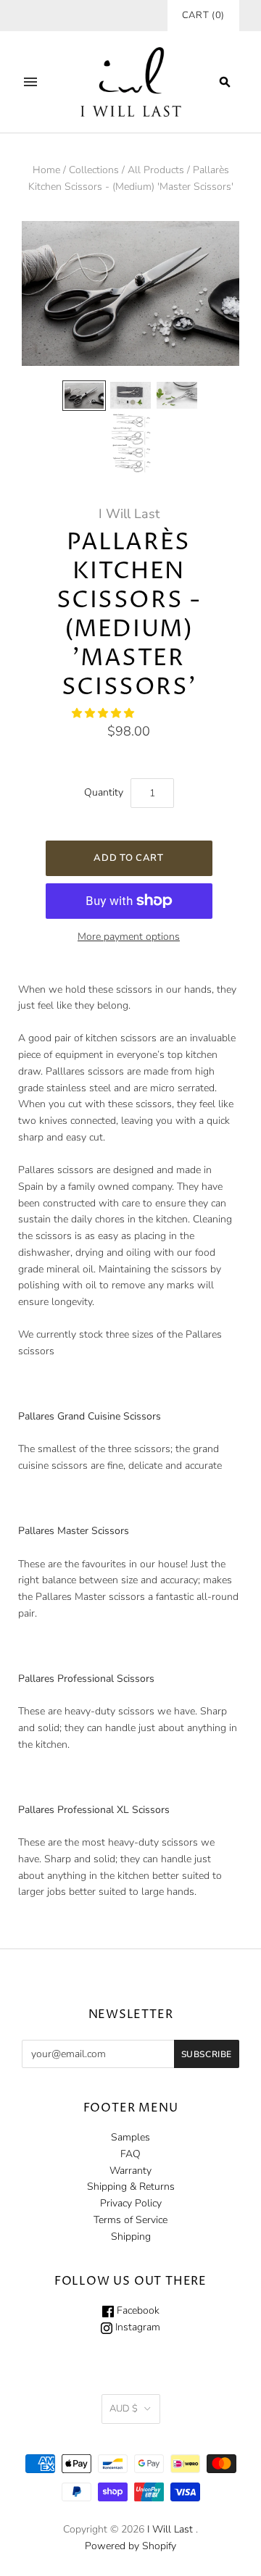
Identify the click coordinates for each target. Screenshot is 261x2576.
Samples (130, 2137)
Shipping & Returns (131, 2187)
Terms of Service (130, 2220)
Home (46, 170)
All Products (156, 170)
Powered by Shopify (130, 2546)
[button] (104, 713)
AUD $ (124, 2409)
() (203, 15)
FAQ (130, 2154)
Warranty (130, 2171)
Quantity (104, 792)
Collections (94, 170)
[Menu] (30, 82)
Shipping (131, 2237)
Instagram (136, 2327)
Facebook (137, 2310)
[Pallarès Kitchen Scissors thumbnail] (84, 396)
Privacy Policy (131, 2203)
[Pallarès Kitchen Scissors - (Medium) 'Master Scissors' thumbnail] (130, 443)
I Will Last (129, 514)
